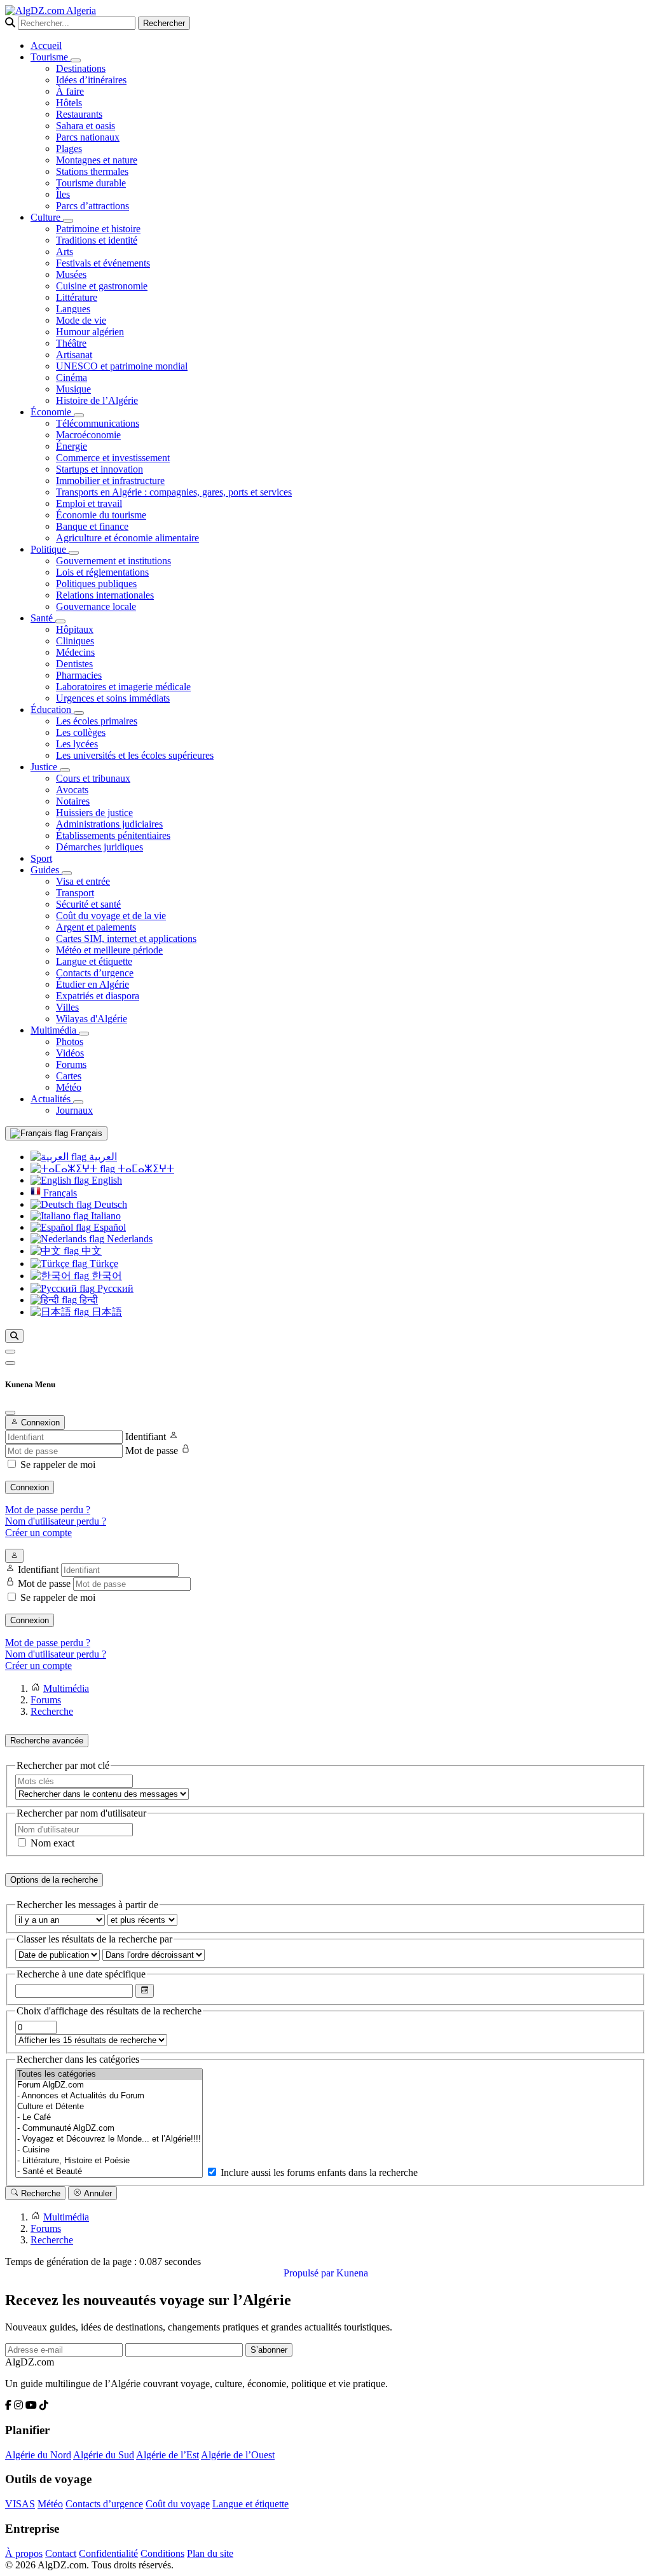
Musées (71, 274)
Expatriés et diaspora (98, 996)
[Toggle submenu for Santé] (60, 621)
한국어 (106, 1276)
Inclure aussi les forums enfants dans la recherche (318, 2172)
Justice (45, 767)
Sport (41, 858)
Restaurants (79, 114)
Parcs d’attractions (93, 206)
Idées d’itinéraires (91, 80)
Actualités (52, 1099)
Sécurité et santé (88, 904)
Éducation (52, 710)
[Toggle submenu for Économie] (79, 415)
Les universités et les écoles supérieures (135, 755)
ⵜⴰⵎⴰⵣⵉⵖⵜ (145, 1169)
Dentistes (74, 664)
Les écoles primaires (97, 721)
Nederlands (128, 1239)
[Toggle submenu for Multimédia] (84, 1034)
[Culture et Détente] (109, 2107)
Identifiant (146, 1437)
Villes (67, 1007)
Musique (73, 389)
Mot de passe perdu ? (48, 1510)
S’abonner (269, 2350)
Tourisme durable (91, 183)
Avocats (72, 790)
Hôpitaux (75, 629)
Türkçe (103, 1264)
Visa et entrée (83, 881)
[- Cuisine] (109, 2150)
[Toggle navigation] (10, 1363)
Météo (69, 1087)
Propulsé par (310, 2273)
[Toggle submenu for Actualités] (78, 1102)
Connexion (30, 1487)
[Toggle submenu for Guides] (67, 873)
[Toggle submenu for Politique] (74, 553)
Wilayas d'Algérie (92, 1019)
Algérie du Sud (104, 2455)
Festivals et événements (103, 263)
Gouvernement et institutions (113, 561)
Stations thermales (92, 171)
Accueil (46, 45)
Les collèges (81, 732)
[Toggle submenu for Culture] (68, 221)
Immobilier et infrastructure (110, 481)
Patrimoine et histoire (98, 229)
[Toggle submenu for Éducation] (79, 713)
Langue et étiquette (94, 961)
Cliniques (75, 641)
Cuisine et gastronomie (102, 286)
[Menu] (10, 1352)
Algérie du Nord (38, 2455)
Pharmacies (79, 675)
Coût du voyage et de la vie (111, 916)
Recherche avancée (47, 1741)
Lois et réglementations (102, 572)
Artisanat (74, 355)
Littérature (77, 297)
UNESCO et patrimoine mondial (122, 366)
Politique (50, 549)
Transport (75, 893)
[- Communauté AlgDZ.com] (109, 2129)
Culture (47, 217)
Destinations (81, 68)
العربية (102, 1157)
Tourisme (51, 57)
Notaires (73, 801)
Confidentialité (108, 2553)
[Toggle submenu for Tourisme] (76, 60)
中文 (90, 1251)
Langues (73, 309)
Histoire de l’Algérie (97, 400)
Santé (43, 618)
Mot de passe (152, 1451)
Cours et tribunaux (93, 778)
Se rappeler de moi (58, 1465)
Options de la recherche (54, 1880)
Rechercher (164, 23)
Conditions (162, 2553)
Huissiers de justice (94, 813)
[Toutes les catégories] (109, 2074)
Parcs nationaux (88, 137)
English (106, 1180)
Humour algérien (90, 332)
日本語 (106, 1312)
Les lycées (77, 744)
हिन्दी (87, 1300)
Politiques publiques (96, 584)
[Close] (10, 1413)
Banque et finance (92, 526)
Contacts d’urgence (95, 973)
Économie (52, 412)
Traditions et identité (97, 240)
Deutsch (109, 1204)
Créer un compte (38, 1533)
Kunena (352, 2273)
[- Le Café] (109, 2118)
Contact (61, 2553)
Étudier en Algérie (93, 984)
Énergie (72, 446)
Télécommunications (98, 423)
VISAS (20, 2504)
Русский (114, 1288)
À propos (24, 2553)
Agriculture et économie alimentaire (127, 538)
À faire (70, 91)
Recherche (39, 2193)
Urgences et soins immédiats (113, 698)
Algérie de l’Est (168, 2455)
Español (108, 1227)
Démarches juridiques (99, 847)
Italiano (105, 1216)
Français (85, 1133)
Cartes (69, 1076)
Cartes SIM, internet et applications (126, 938)
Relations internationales (105, 595)
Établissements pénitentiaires (113, 835)
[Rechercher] (14, 1336)
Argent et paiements (96, 927)
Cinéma (72, 377)
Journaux (74, 1110)
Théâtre (71, 343)
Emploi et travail (89, 503)
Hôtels (69, 103)
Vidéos (70, 1053)
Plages (69, 149)
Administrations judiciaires (109, 824)
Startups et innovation (99, 469)
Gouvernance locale (96, 606)
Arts (65, 252)
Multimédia (55, 1030)
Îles (63, 194)
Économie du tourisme (101, 515)
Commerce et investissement (113, 458)
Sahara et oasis (86, 126)
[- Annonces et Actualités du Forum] (109, 2096)
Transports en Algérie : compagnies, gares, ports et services (174, 492)
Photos (70, 1042)
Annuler (97, 2193)
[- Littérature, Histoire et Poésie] (109, 2161)
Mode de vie (81, 320)
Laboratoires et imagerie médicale (123, 687)
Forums (71, 1064)
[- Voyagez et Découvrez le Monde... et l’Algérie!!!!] (109, 2139)
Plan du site (210, 2553)
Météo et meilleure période (109, 950)
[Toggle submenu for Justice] (65, 770)
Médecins (75, 652)
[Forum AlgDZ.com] (109, 2085)
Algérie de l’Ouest (238, 2455)
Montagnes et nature (97, 160)
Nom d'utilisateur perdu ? (56, 1521)
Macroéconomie (88, 435)
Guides (46, 870)
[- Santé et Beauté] (109, 2172)
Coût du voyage (178, 2504)
